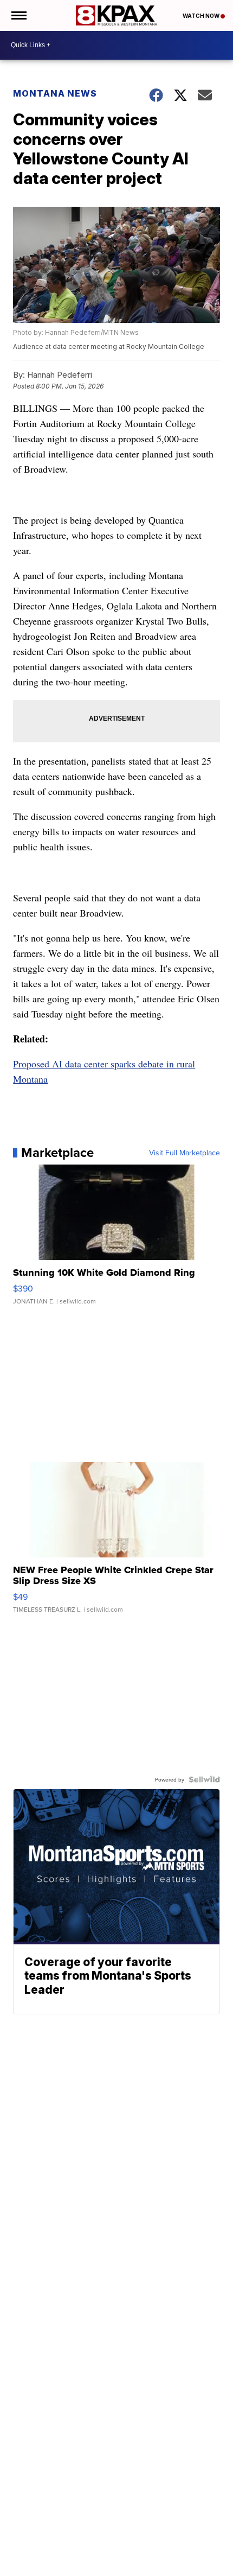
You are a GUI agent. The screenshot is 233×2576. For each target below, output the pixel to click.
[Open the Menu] (18, 15)
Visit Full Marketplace (185, 1153)
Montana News (55, 93)
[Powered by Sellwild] (204, 1779)
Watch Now (202, 16)
